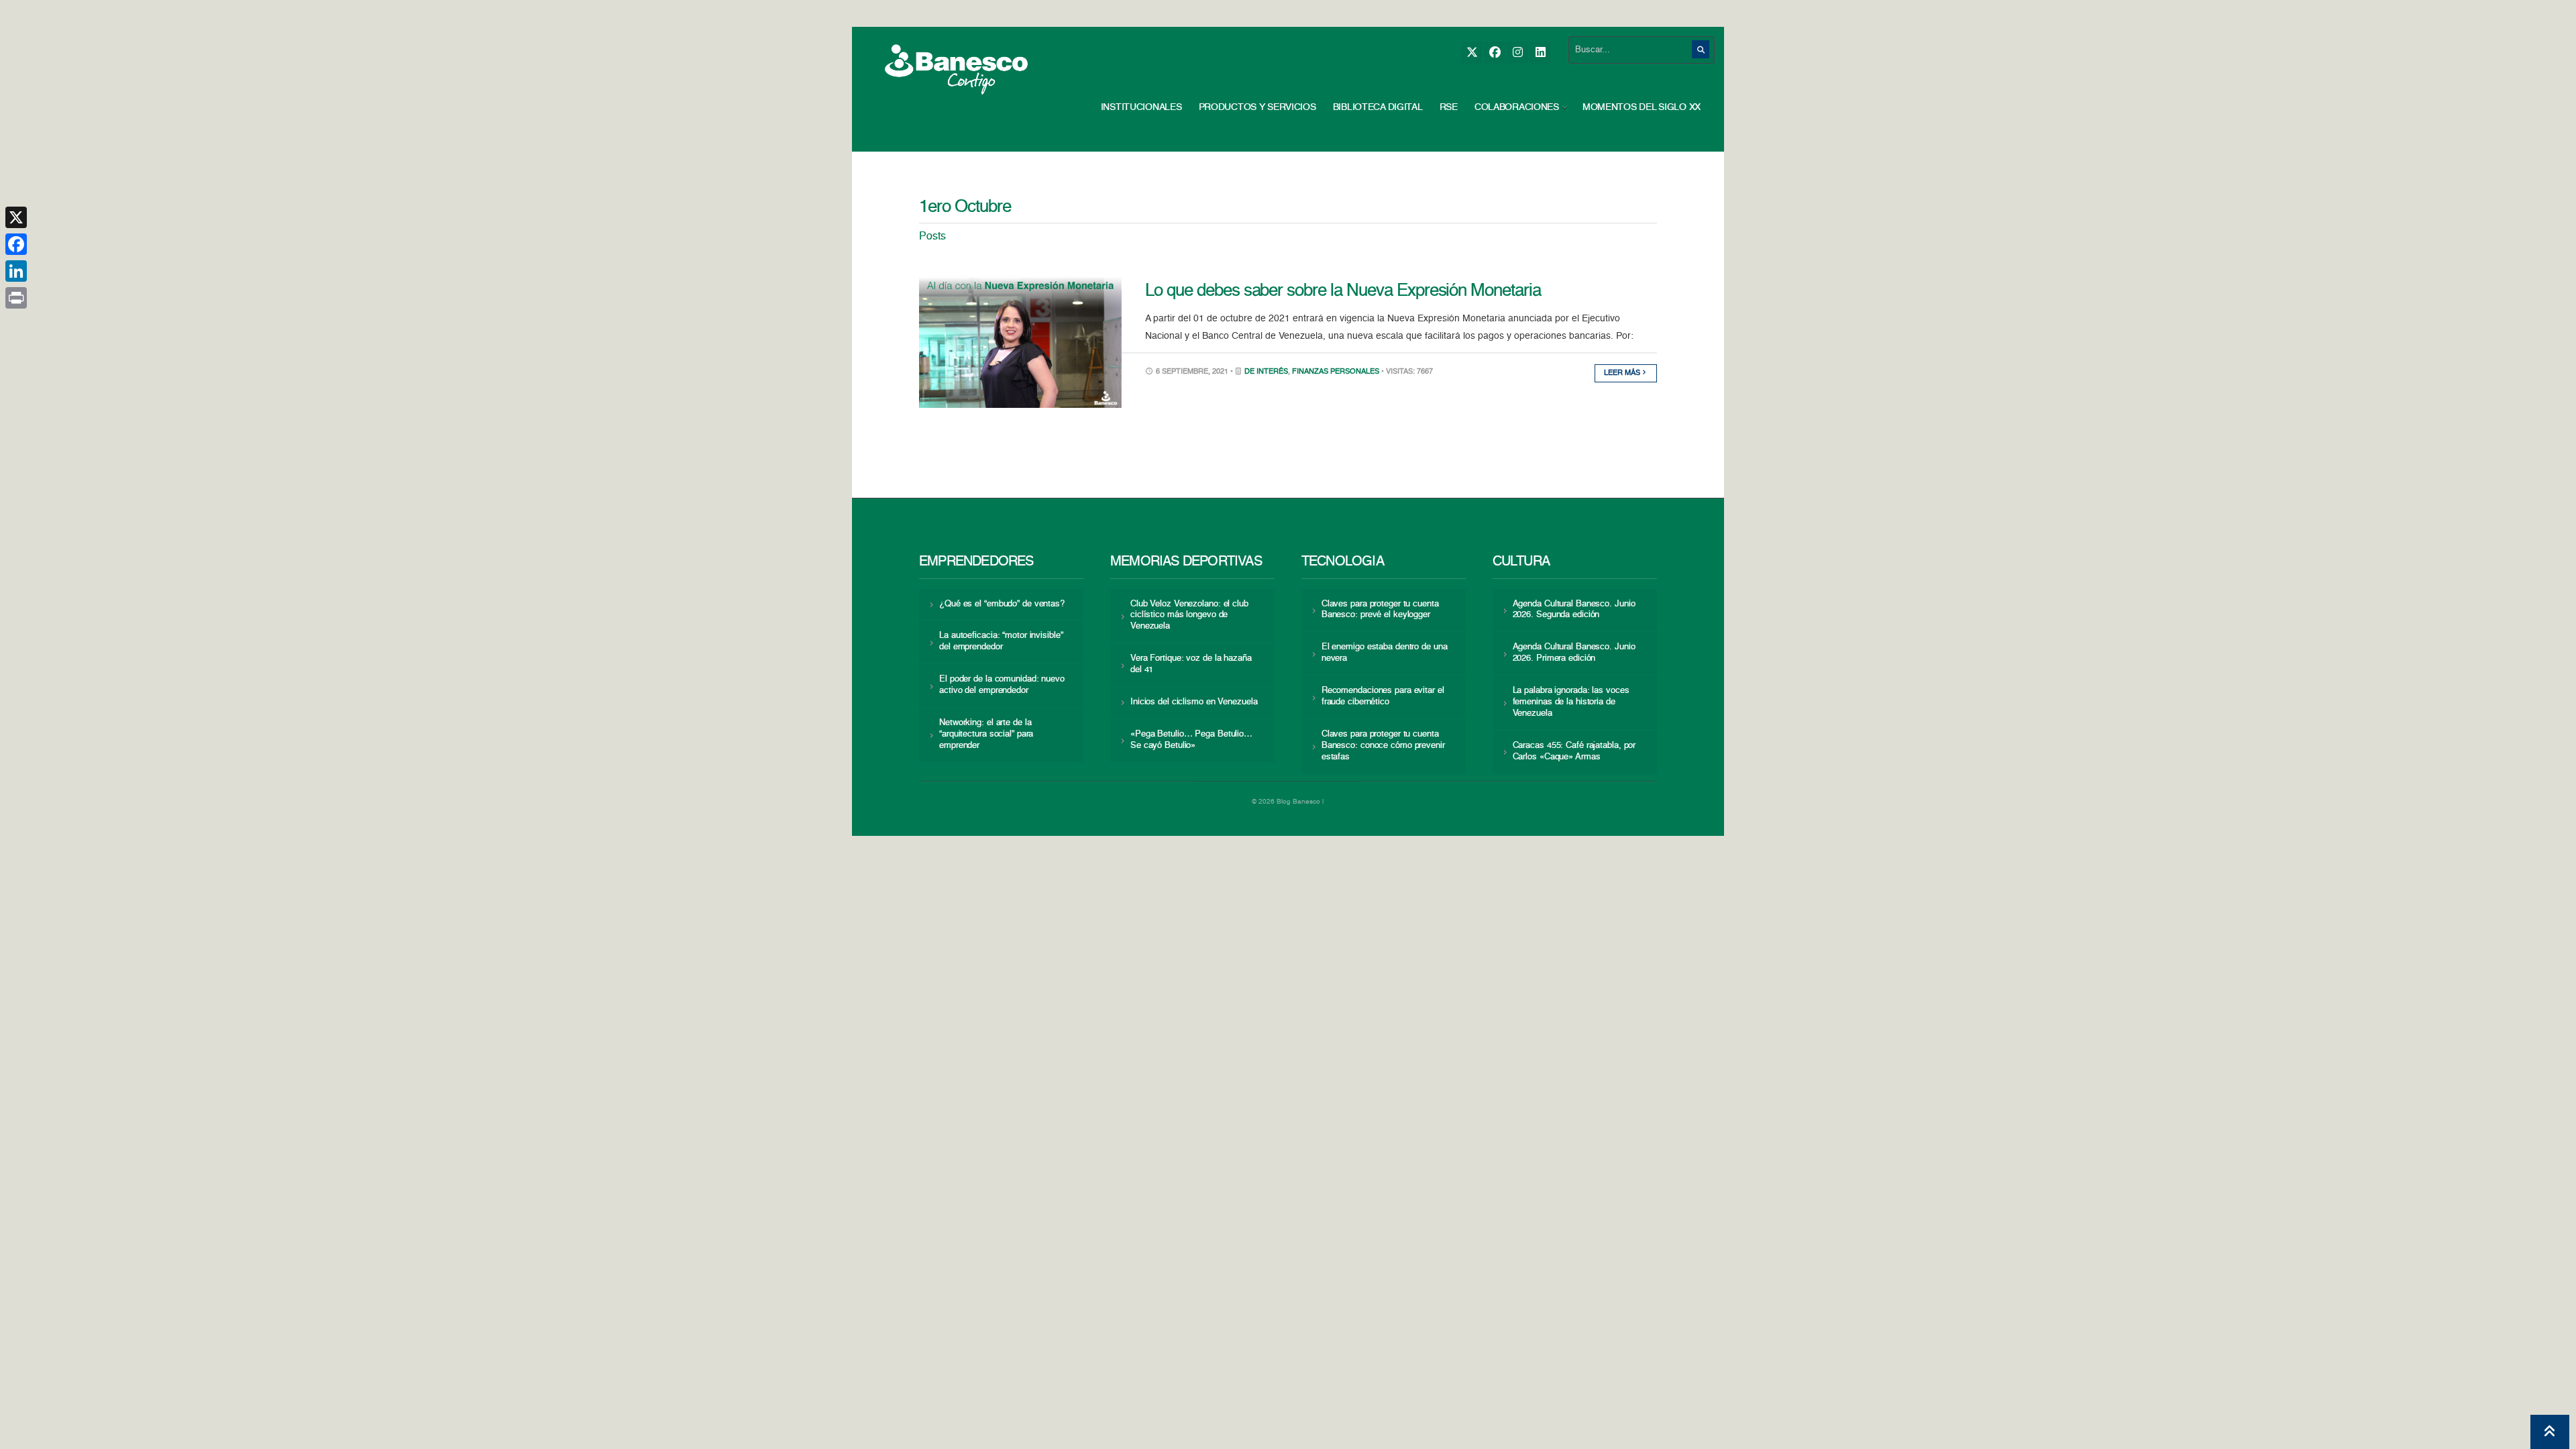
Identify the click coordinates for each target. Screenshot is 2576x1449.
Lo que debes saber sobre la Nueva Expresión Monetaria (1343, 291)
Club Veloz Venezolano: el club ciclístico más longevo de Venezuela (1189, 615)
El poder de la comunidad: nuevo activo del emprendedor (1002, 685)
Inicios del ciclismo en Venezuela (1194, 702)
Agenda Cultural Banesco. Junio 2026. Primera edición (1574, 653)
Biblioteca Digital (1378, 107)
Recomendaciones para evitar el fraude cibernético (1383, 696)
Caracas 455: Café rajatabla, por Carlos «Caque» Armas (1574, 751)
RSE (1449, 107)
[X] (1471, 53)
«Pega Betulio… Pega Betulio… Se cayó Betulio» (1191, 740)
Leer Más (1623, 373)
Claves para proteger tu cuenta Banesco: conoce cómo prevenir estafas (1383, 746)
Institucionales (1141, 107)
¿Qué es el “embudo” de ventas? (1002, 604)
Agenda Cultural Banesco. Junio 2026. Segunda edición (1574, 610)
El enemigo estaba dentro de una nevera (1385, 653)
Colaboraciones (1517, 107)
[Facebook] (1494, 53)
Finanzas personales (1336, 372)
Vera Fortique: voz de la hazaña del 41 (1191, 664)
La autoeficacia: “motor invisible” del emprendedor (1001, 641)
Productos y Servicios (1257, 107)
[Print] (16, 298)
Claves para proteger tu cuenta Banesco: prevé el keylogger (1380, 610)
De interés (1266, 372)
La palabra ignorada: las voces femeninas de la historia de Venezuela (1571, 702)
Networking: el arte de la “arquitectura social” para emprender (986, 734)
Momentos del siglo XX (1642, 107)
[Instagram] (1517, 53)
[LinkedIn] (1540, 53)
